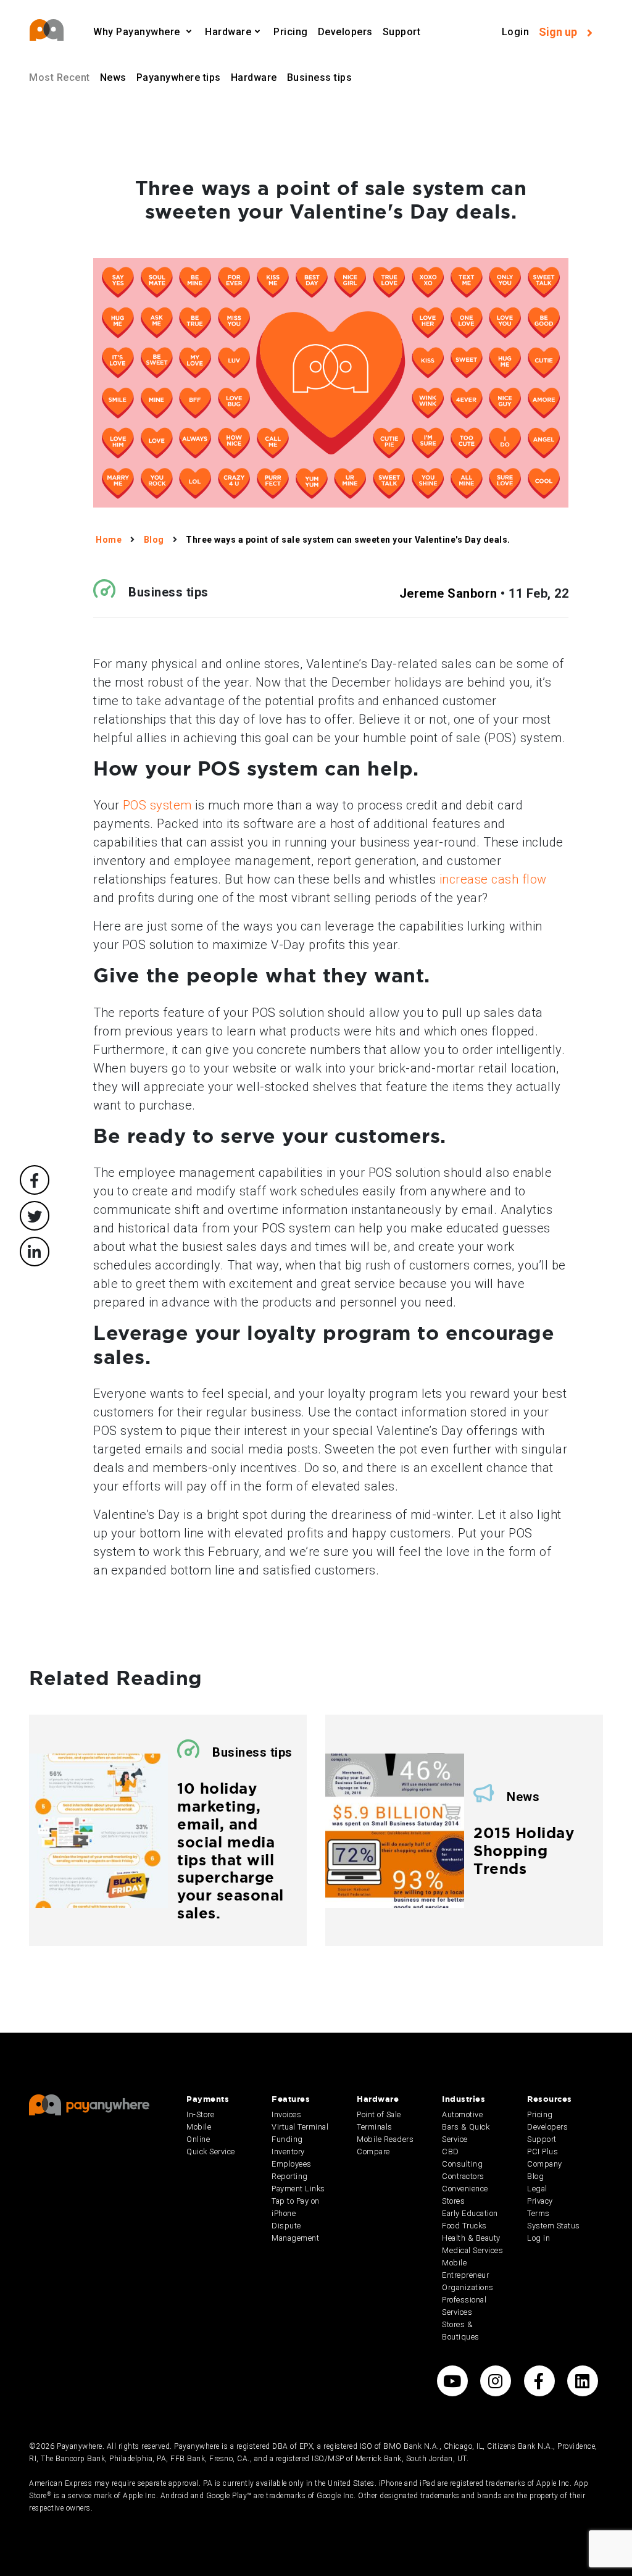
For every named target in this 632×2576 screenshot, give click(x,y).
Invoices (286, 2114)
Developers (345, 32)
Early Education (470, 2213)
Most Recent (60, 77)
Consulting (462, 2164)
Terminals (375, 2127)
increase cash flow (493, 879)
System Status (554, 2226)
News (113, 77)
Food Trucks (464, 2226)
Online (198, 2139)
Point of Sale (379, 2114)
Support (402, 32)
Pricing (291, 32)
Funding (287, 2139)
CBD (451, 2152)
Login (516, 32)
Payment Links (298, 2189)
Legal (537, 2189)
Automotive (462, 2114)
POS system (157, 805)
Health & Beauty (471, 2238)
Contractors (463, 2176)
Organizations (468, 2287)
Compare (373, 2152)
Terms (538, 2213)
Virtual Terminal (300, 2127)
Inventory (288, 2152)
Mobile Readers (385, 2139)
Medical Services (472, 2250)
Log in (538, 2238)
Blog (535, 2176)
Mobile (199, 2127)
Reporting (290, 2176)
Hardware (254, 77)
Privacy (540, 2201)
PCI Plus (543, 2152)
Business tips (320, 77)
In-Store (200, 2114)
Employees (292, 2164)
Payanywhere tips (179, 77)
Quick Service (211, 2152)
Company (545, 2164)
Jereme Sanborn (448, 593)
